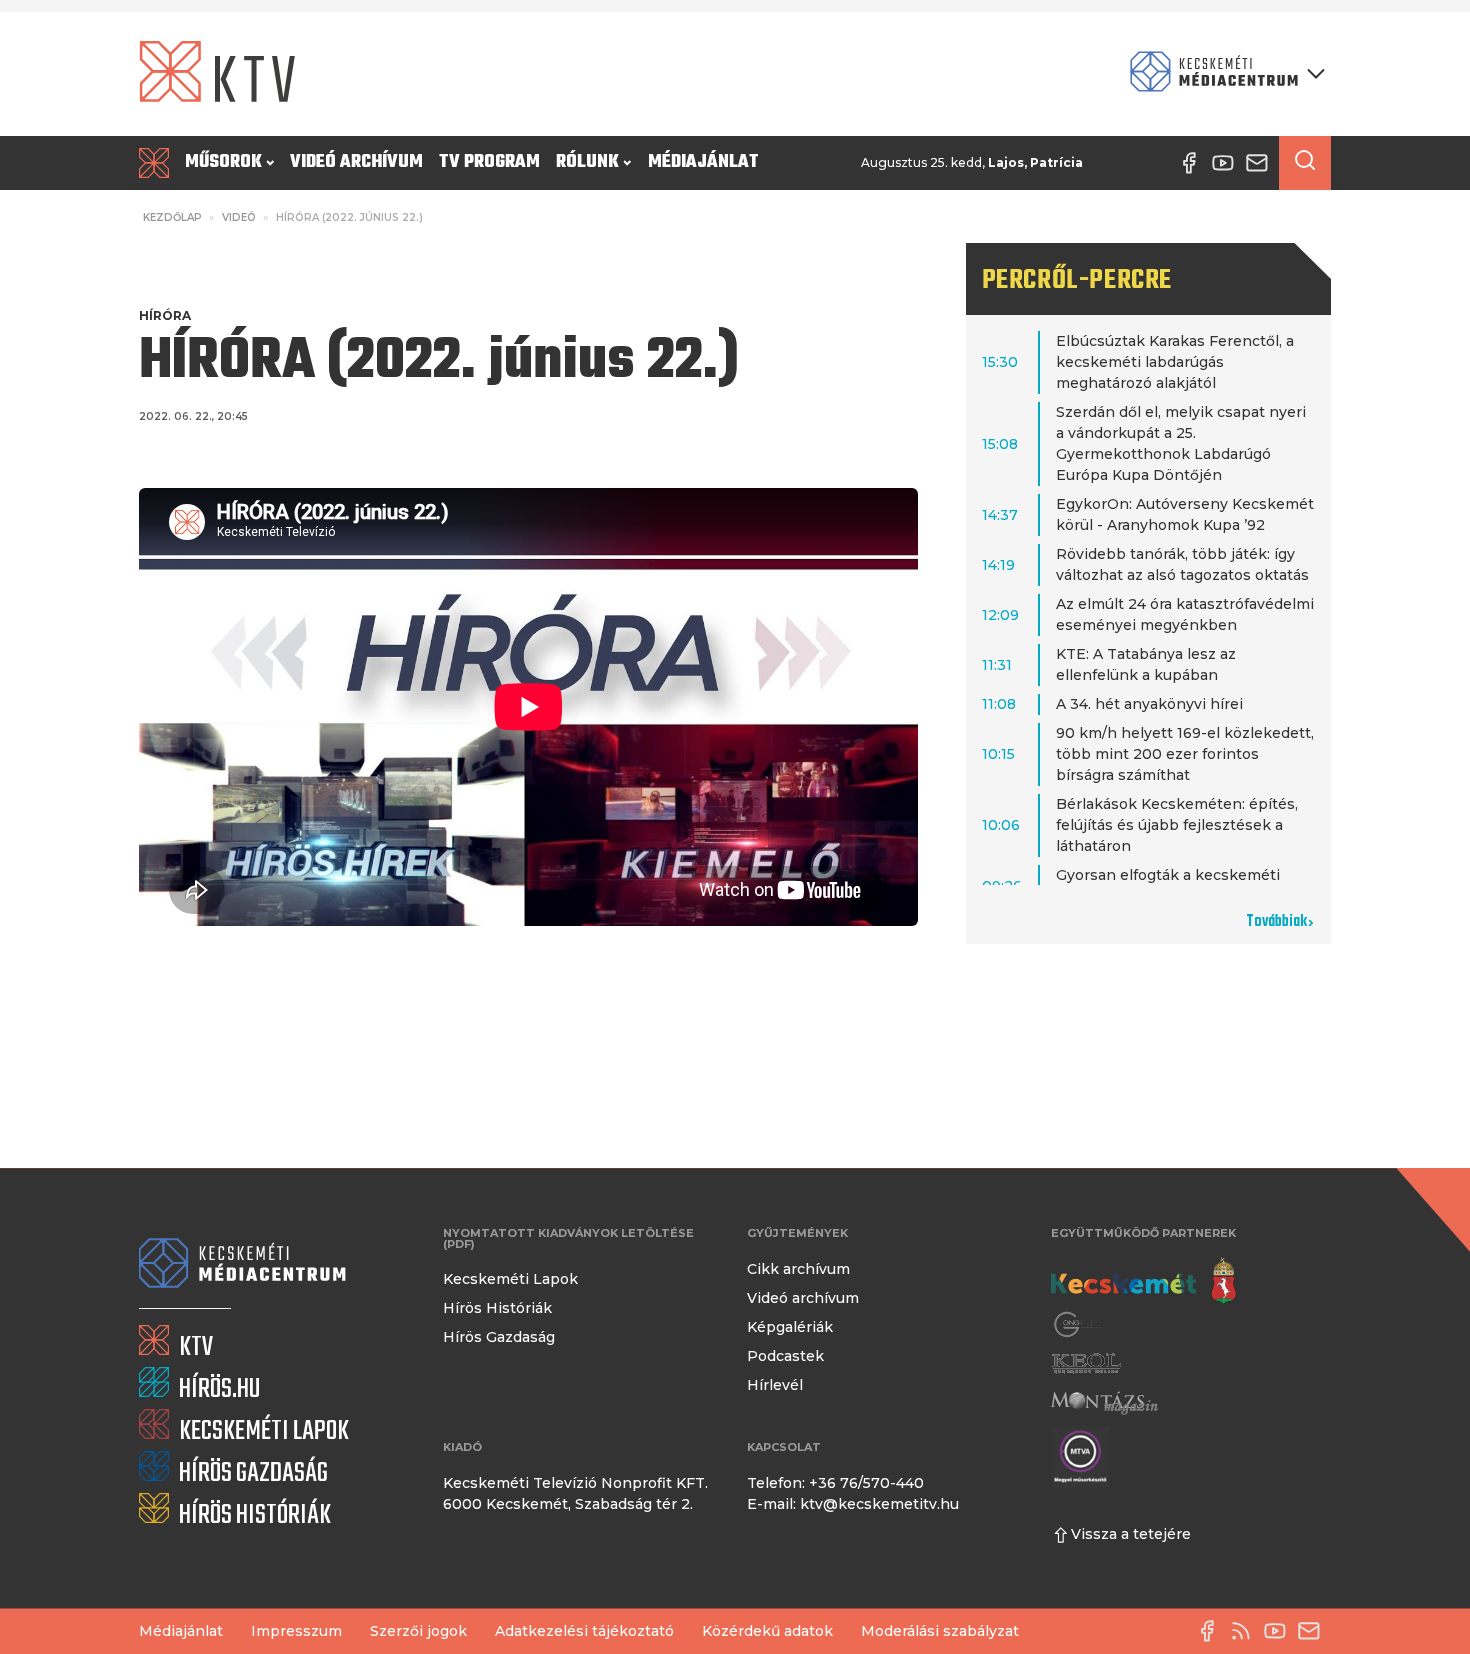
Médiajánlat (703, 162)
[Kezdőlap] (158, 163)
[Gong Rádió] (1079, 1324)
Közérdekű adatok (767, 1631)
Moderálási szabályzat (940, 1631)
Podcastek (785, 1356)
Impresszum (296, 1631)
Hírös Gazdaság (499, 1337)
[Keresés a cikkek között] (1305, 163)
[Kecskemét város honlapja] (1143, 1281)
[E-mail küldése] (1314, 1631)
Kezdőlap (172, 217)
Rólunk (587, 162)
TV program (489, 162)
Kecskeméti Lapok (510, 1279)
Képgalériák (790, 1327)
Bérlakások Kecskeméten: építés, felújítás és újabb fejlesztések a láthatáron (1177, 825)
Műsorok (223, 162)
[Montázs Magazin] (1104, 1402)
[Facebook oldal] (1212, 1631)
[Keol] (1086, 1363)
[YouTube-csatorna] (1280, 1631)
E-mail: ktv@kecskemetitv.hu (853, 1504)
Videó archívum (356, 162)
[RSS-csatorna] (1246, 1631)
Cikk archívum (798, 1269)
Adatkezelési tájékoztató (584, 1631)
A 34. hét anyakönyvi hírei (1149, 704)
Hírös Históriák (497, 1308)
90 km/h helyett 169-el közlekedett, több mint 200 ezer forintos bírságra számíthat (1185, 754)
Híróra (165, 315)
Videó (239, 217)
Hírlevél (775, 1385)
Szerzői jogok (418, 1631)
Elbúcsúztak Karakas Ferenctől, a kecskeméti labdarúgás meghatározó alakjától (1175, 362)
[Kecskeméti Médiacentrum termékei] (1223, 73)
